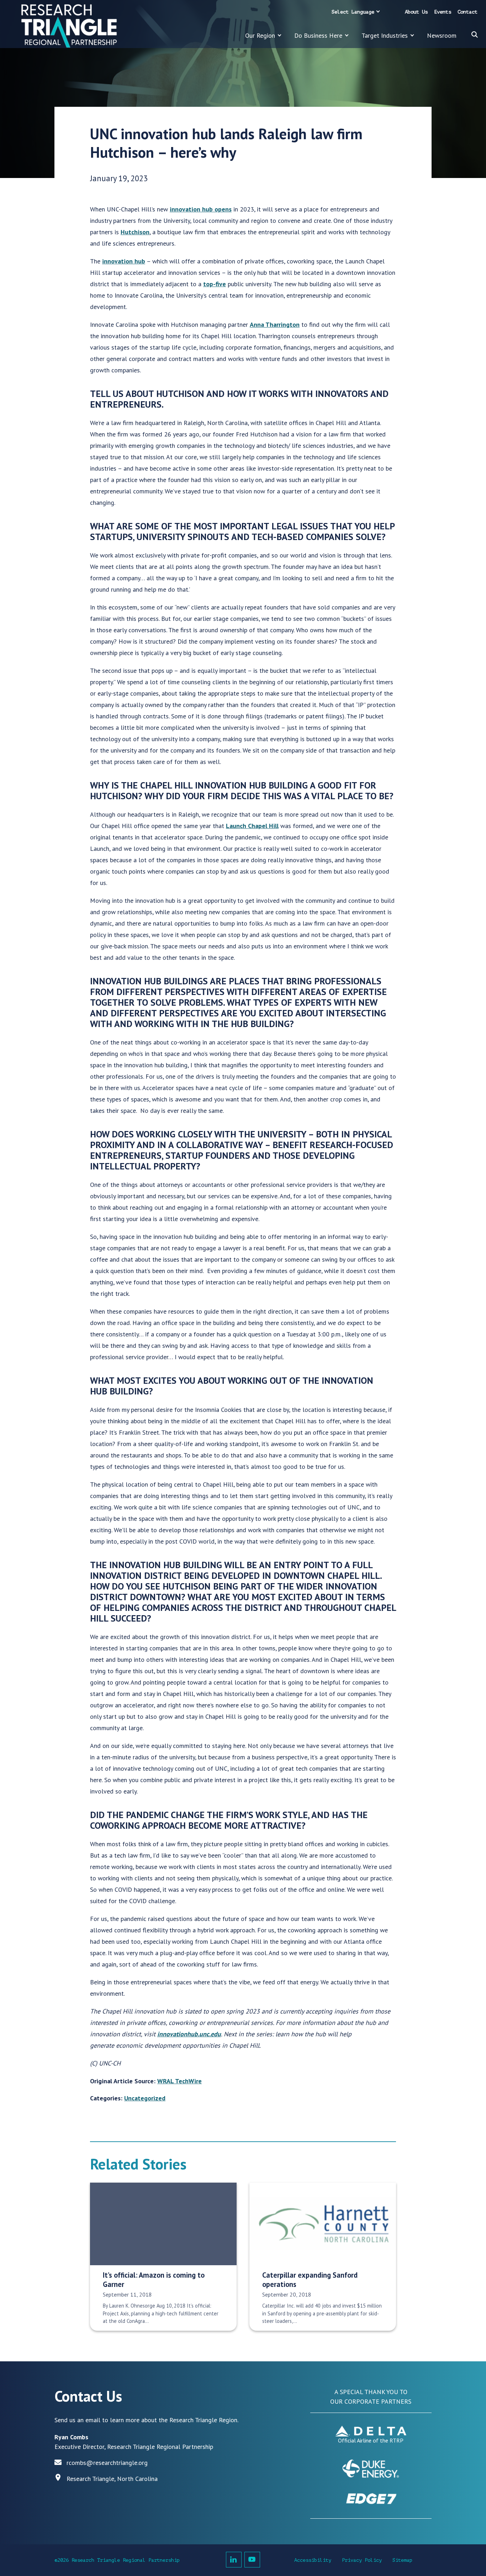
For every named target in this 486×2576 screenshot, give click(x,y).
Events (443, 12)
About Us (416, 12)
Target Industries (385, 35)
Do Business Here (318, 35)
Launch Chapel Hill (252, 826)
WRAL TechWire (179, 2081)
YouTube (252, 2560)
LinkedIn (234, 2560)
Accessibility (313, 2560)
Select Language (353, 12)
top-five (215, 284)
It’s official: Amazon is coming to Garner (154, 2279)
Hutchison (135, 232)
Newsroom (442, 35)
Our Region (260, 35)
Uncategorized (145, 2098)
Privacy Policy (362, 2560)
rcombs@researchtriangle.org (107, 2463)
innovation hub (124, 261)
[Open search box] (475, 35)
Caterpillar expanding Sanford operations (310, 2279)
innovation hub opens (201, 209)
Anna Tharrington (275, 324)
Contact (467, 12)
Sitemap (402, 2560)
